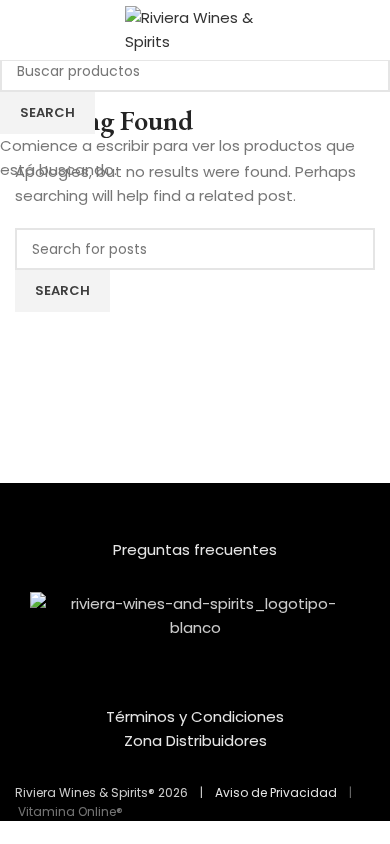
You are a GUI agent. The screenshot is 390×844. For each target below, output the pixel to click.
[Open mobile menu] (23, 30)
